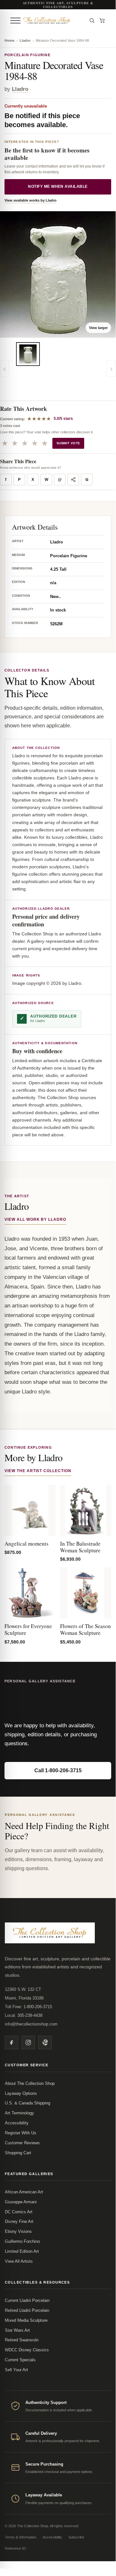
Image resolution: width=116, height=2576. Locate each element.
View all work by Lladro (35, 1219)
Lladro (25, 40)
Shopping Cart (18, 2153)
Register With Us (21, 2133)
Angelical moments (27, 1544)
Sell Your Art (16, 2370)
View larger (98, 328)
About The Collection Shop (30, 2083)
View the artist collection (38, 1471)
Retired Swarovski (22, 2340)
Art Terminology (19, 2113)
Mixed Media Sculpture (26, 2320)
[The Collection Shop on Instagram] (28, 2043)
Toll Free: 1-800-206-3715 (28, 2007)
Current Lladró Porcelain (27, 2300)
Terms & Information (21, 2537)
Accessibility (17, 2123)
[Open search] (92, 21)
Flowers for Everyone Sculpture (28, 1629)
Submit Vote (68, 443)
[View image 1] (28, 354)
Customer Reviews (22, 2143)
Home (9, 40)
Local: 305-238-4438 (24, 2015)
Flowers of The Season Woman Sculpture (85, 1629)
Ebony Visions (18, 2231)
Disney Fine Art (19, 2221)
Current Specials (20, 2360)
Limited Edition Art (22, 2251)
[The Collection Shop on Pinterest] (45, 2043)
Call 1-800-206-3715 (58, 1770)
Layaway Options (21, 2093)
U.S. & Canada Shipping (27, 2103)
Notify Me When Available (58, 186)
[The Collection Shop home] (53, 21)
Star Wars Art (17, 2330)
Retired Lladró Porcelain (27, 2310)
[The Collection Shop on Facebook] (12, 2043)
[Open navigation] (15, 21)
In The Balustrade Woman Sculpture (80, 1547)
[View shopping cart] (102, 21)
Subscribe (76, 2537)
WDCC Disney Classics (27, 2350)
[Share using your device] (73, 480)
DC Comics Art (19, 2212)
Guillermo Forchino (22, 2241)
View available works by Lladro (31, 200)
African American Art (24, 2192)
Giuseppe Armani (21, 2202)
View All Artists (19, 2261)
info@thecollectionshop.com (31, 2024)
